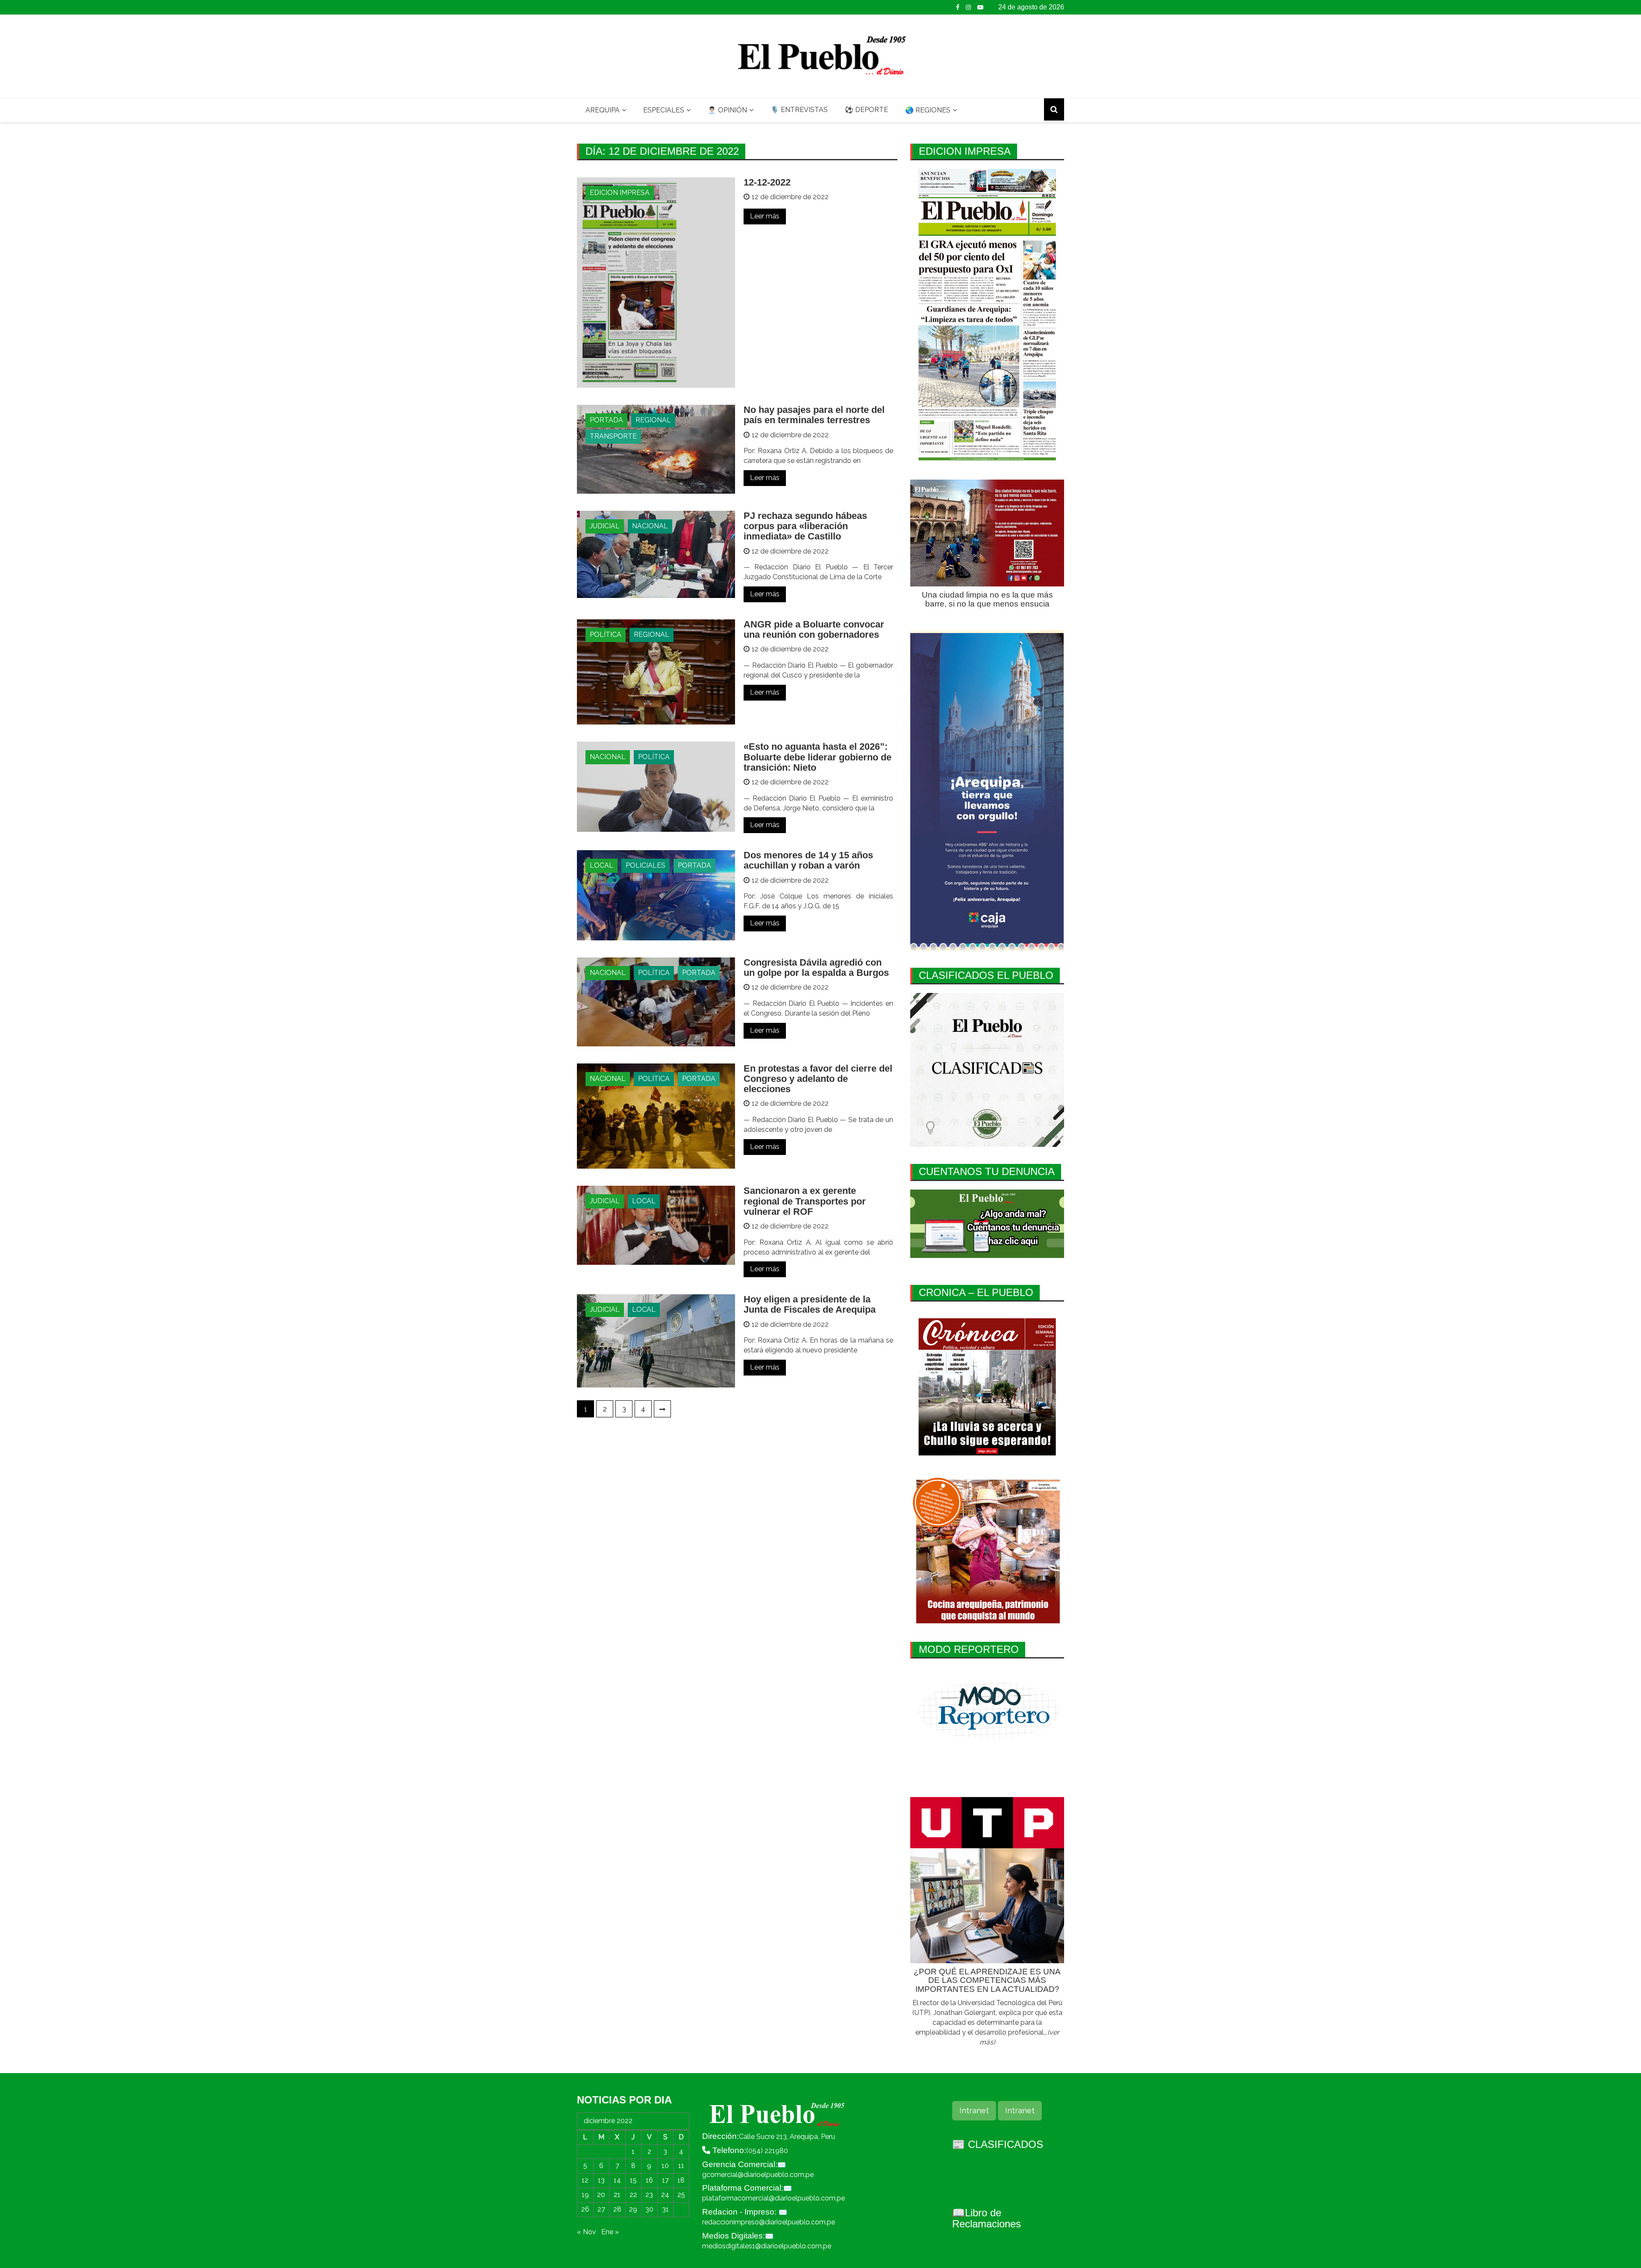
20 (601, 2195)
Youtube (980, 7)
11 (681, 2166)
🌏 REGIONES (928, 110)
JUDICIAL (605, 526)
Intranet (974, 2110)
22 (633, 2195)
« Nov (587, 2232)
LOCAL (601, 865)
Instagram (968, 7)
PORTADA (606, 420)
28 (617, 2209)
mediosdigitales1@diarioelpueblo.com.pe (767, 2246)
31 (665, 2209)
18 (681, 2180)
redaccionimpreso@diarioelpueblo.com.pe (769, 2222)
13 (601, 2180)
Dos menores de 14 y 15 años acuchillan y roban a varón (808, 860)
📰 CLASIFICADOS (998, 2144)
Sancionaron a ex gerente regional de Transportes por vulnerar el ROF (805, 1201)
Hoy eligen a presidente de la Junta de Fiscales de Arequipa (810, 1304)
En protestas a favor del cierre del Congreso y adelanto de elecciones (818, 1079)
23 (649, 2195)
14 (617, 2180)
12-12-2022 (767, 182)
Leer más (765, 216)
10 (665, 2166)
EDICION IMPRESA (620, 193)
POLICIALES (646, 865)
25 (681, 2195)
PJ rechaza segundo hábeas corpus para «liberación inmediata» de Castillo (805, 526)
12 (585, 2180)
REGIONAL (653, 420)
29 (633, 2209)
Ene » (610, 2232)
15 (633, 2180)
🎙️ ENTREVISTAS (799, 110)
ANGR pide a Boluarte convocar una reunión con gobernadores (814, 629)
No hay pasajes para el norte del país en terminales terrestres (814, 415)
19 (585, 2195)
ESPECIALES (664, 110)
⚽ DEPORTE (866, 110)
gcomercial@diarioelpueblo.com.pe (758, 2175)
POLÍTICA (606, 635)
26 (585, 2209)
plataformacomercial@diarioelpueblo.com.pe (773, 2198)
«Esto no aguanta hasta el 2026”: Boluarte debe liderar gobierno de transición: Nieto (818, 757)
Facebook (958, 7)
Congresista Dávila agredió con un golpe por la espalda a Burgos (816, 968)
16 (649, 2180)
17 (665, 2180)
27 (601, 2209)
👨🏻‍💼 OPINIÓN (727, 110)
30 (649, 2209)
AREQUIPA (603, 110)
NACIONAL (650, 526)
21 (617, 2195)
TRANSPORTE (613, 436)
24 (665, 2195)
